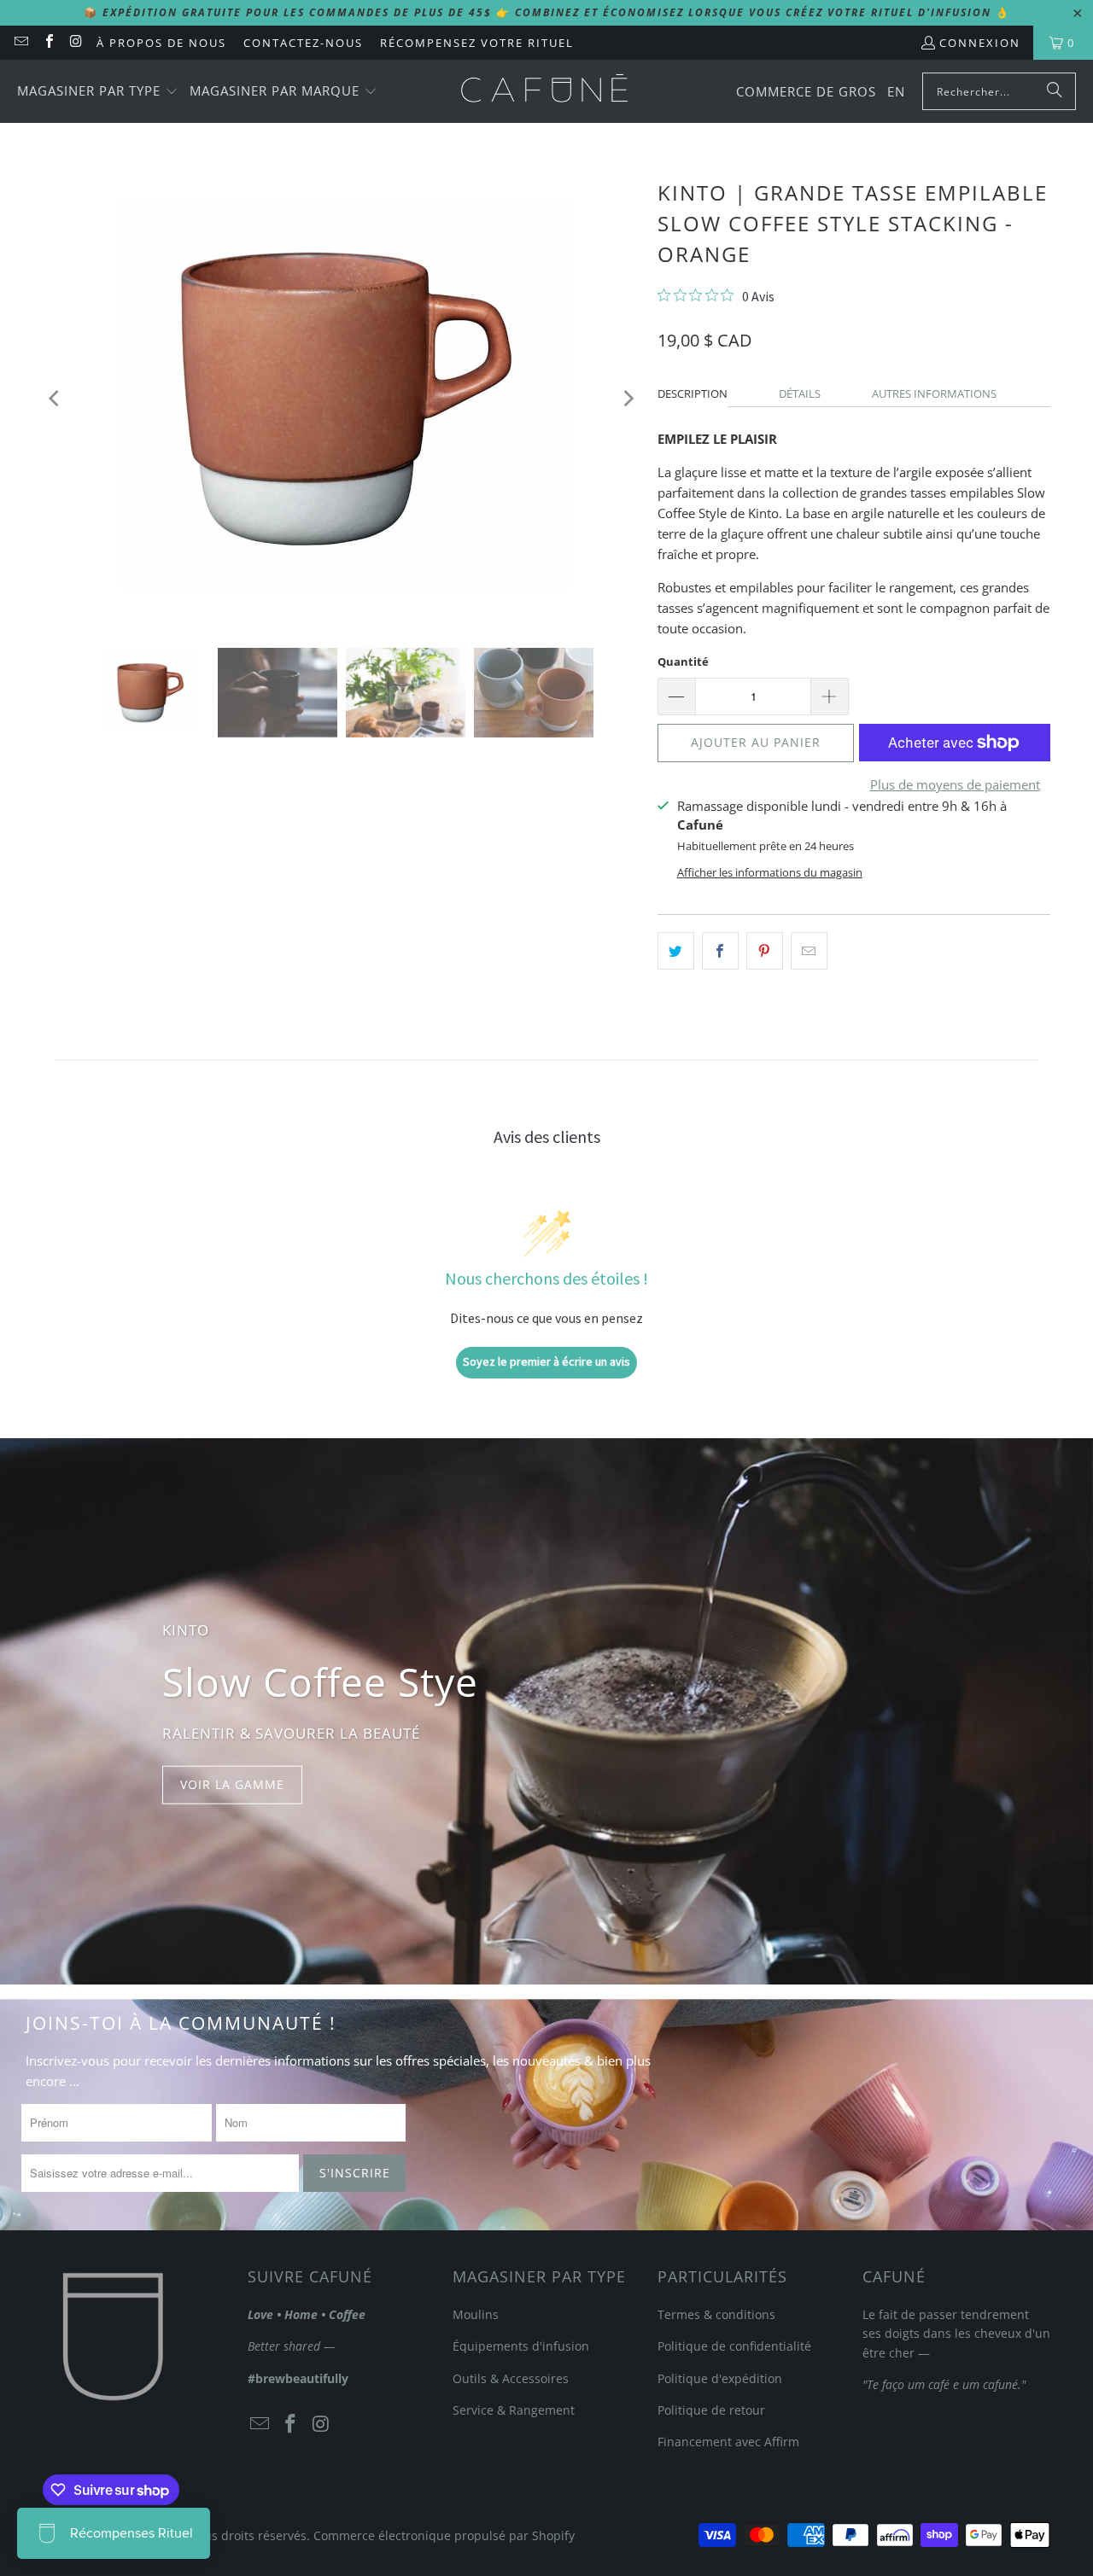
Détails (800, 393)
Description (693, 393)
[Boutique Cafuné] (544, 91)
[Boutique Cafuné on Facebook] (48, 43)
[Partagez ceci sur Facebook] (720, 951)
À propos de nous (161, 43)
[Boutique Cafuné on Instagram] (76, 43)
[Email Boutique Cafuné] (20, 43)
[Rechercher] (1055, 91)
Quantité (683, 661)
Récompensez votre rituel (477, 43)
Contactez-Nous (303, 43)
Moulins (476, 2314)
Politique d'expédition (720, 2378)
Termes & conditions (716, 2314)
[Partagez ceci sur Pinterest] (765, 951)
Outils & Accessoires (511, 2378)
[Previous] (56, 398)
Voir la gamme (232, 1784)
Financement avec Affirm (728, 2442)
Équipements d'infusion (521, 2346)
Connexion (980, 43)
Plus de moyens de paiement (955, 784)
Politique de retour (711, 2410)
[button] (98, 92)
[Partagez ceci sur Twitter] (676, 951)
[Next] (628, 398)
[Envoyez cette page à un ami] (809, 951)
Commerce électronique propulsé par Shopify (444, 2535)
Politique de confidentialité (734, 2346)
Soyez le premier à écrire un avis (546, 1361)
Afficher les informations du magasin (770, 872)
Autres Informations (934, 393)
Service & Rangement (514, 2410)
